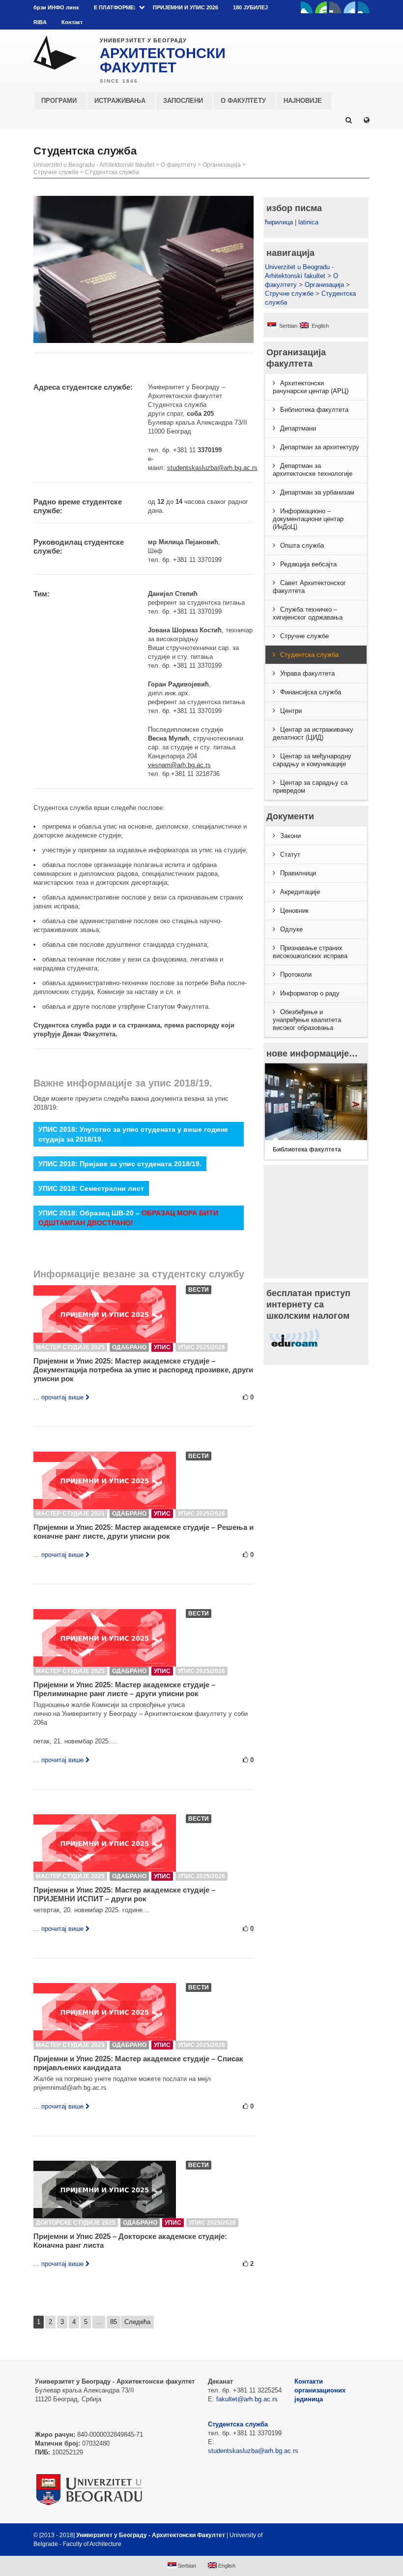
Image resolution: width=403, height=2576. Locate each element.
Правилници (298, 873)
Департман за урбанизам (317, 492)
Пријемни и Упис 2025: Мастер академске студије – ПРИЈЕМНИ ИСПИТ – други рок (124, 1894)
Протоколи (296, 975)
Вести (199, 1290)
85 (114, 2322)
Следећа (137, 2322)
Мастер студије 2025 (70, 1347)
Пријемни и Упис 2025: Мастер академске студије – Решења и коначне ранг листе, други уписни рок (144, 1532)
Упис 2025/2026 (201, 1347)
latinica (308, 222)
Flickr (335, 7)
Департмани (298, 428)
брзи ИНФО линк (56, 7)
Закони (290, 836)
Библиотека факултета (314, 410)
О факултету (178, 165)
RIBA (40, 22)
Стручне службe (56, 172)
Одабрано (129, 1347)
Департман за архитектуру (320, 447)
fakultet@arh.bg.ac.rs (247, 2399)
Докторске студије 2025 (76, 2223)
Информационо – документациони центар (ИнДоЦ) (308, 519)
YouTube (321, 7)
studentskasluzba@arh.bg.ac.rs (212, 468)
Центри (291, 711)
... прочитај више (58, 1397)
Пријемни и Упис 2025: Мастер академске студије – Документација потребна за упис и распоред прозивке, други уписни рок (143, 1370)
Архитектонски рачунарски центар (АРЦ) (311, 387)
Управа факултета (307, 673)
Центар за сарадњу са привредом (310, 787)
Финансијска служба (311, 692)
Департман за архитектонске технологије (313, 470)
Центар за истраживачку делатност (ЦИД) (313, 733)
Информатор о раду (310, 993)
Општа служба (302, 545)
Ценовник (294, 911)
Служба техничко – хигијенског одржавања (308, 613)
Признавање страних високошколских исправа (310, 952)
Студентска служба (112, 172)
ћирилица (279, 222)
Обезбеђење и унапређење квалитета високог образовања (307, 1020)
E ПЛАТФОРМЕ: (115, 7)
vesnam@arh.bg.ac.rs (179, 765)
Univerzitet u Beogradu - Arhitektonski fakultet (94, 165)
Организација (222, 165)
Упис (162, 1347)
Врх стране (343, 2535)
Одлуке (291, 929)
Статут (290, 854)
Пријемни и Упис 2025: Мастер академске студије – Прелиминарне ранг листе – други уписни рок (124, 1689)
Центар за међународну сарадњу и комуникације (312, 760)
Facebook (307, 7)
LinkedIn (349, 7)
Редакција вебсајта (308, 564)
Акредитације (300, 892)
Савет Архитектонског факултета (309, 587)
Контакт (72, 22)
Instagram (364, 7)
